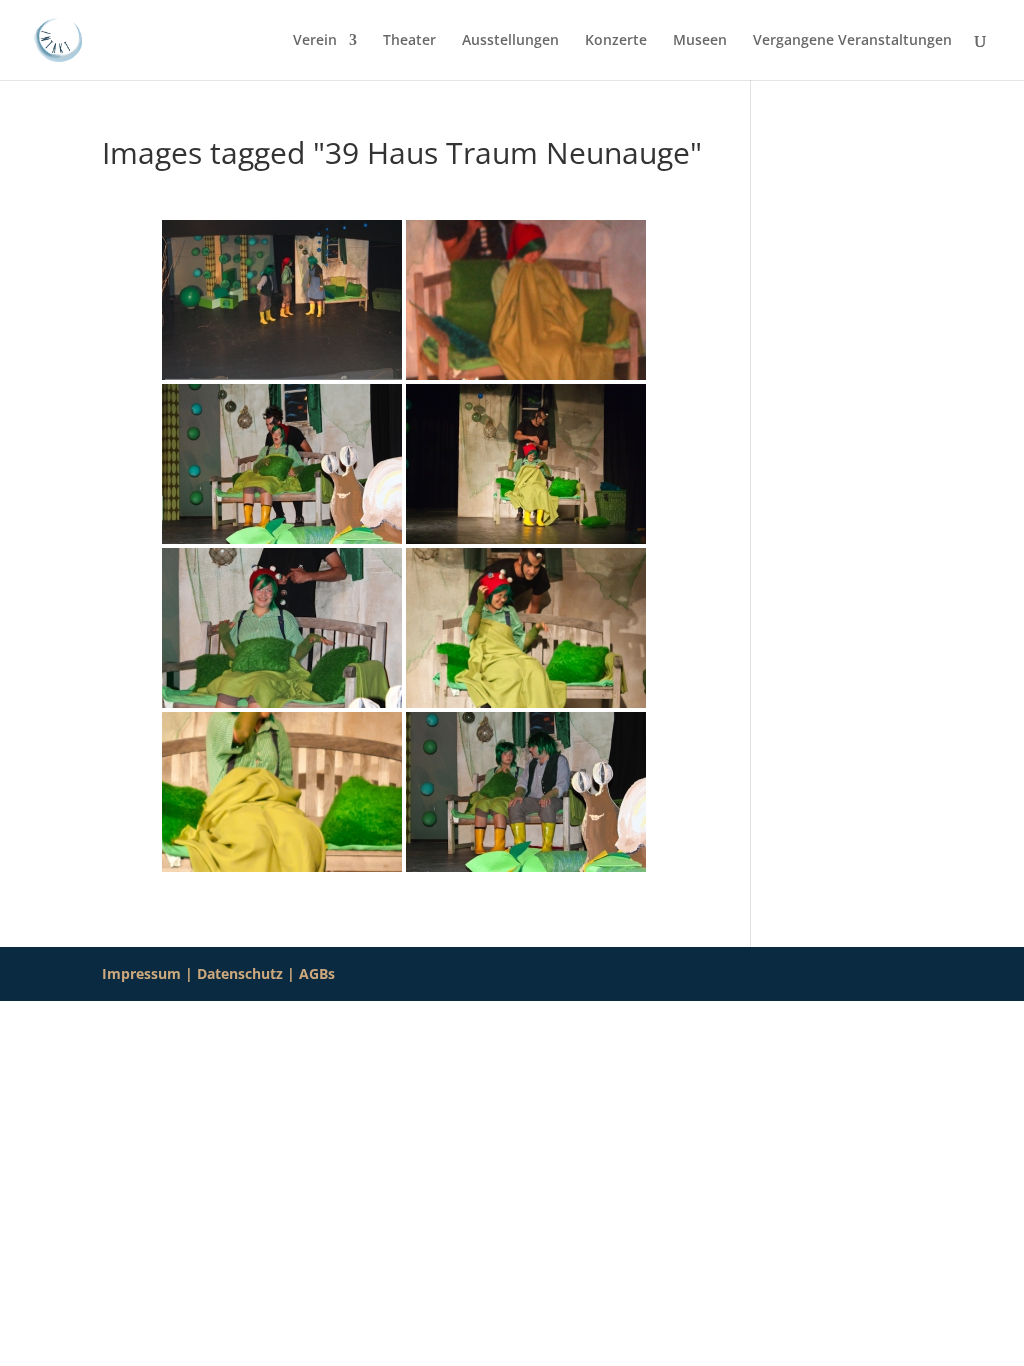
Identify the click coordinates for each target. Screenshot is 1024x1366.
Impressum (141, 973)
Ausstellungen (510, 41)
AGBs (317, 973)
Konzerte (616, 41)
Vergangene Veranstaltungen (852, 41)
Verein (315, 41)
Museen (700, 41)
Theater (409, 41)
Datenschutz (240, 973)
